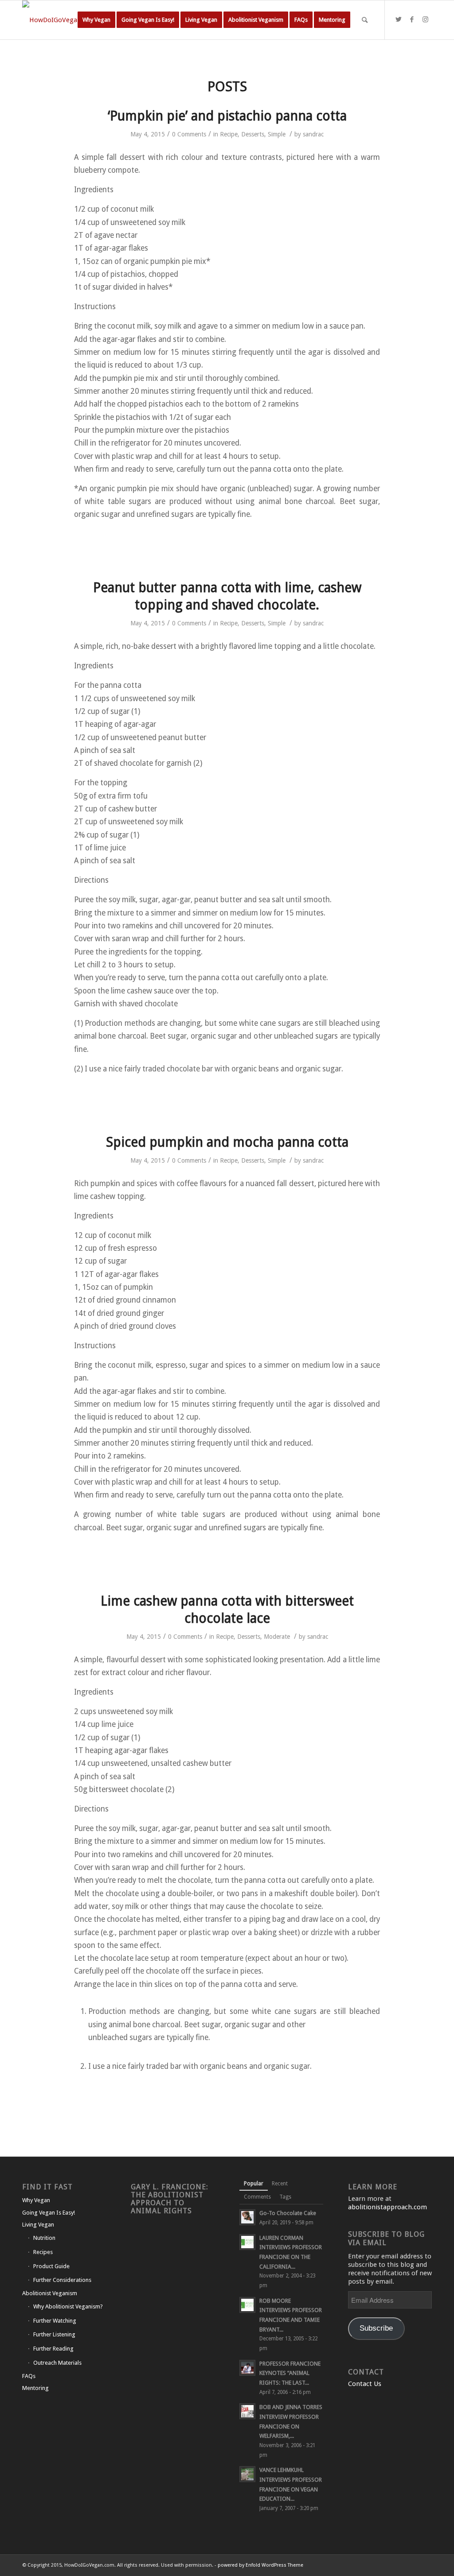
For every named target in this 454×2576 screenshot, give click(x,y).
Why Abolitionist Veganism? (68, 2306)
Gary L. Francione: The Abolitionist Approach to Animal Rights (170, 2199)
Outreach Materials (57, 2363)
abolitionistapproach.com (387, 2207)
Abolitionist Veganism (50, 2293)
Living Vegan (38, 2225)
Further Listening (54, 2334)
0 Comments (189, 134)
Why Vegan (36, 2200)
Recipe (229, 134)
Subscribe (376, 2328)
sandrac (313, 134)
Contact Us (365, 2384)
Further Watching (55, 2321)
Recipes (43, 2252)
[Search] (365, 20)
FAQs (29, 2376)
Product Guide (51, 2266)
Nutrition (44, 2238)
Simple (277, 134)
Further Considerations (62, 2280)
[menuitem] (96, 20)
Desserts (253, 134)
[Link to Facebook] (412, 19)
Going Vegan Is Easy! (49, 2213)
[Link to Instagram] (425, 19)
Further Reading (53, 2349)
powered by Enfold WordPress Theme (260, 2565)
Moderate (277, 1637)
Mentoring (35, 2388)
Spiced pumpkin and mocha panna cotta (227, 1142)
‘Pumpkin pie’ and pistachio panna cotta (227, 116)
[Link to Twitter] (399, 19)
